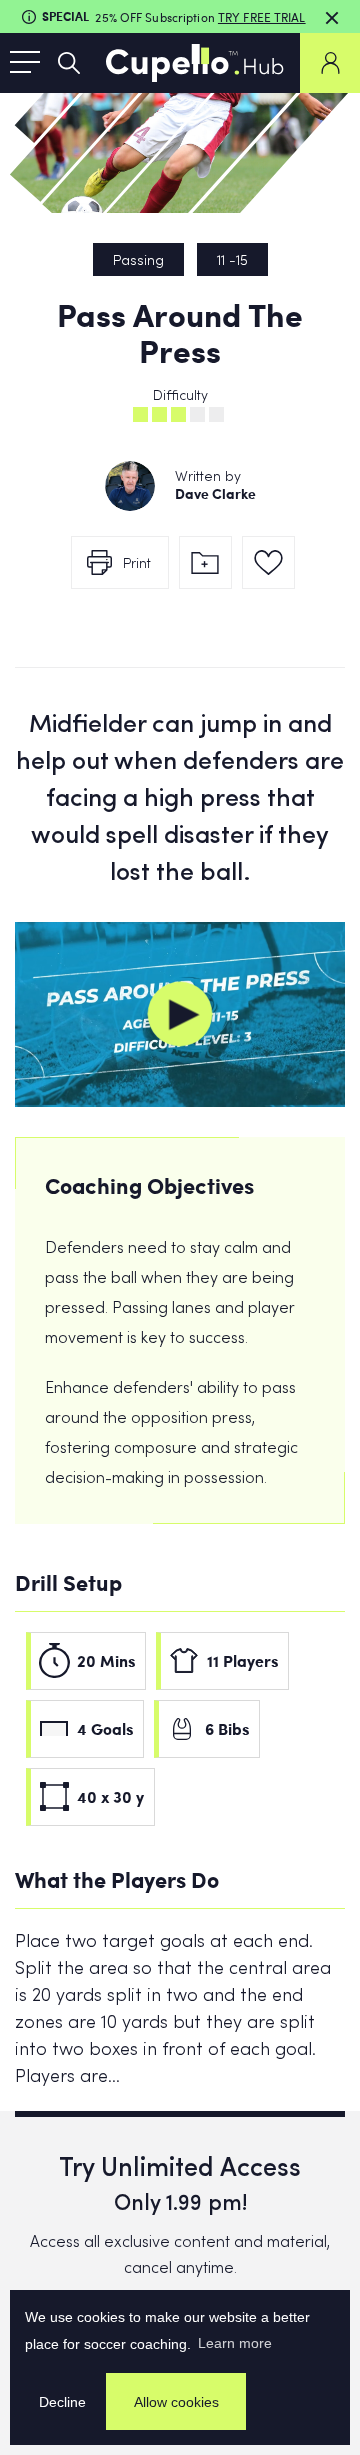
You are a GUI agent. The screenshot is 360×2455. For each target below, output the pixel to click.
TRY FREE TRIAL (262, 17)
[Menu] (25, 63)
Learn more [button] (235, 2343)
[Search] (69, 63)
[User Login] (330, 63)
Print (137, 564)
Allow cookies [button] (176, 2402)
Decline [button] (62, 2402)
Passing (138, 261)
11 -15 (232, 261)
